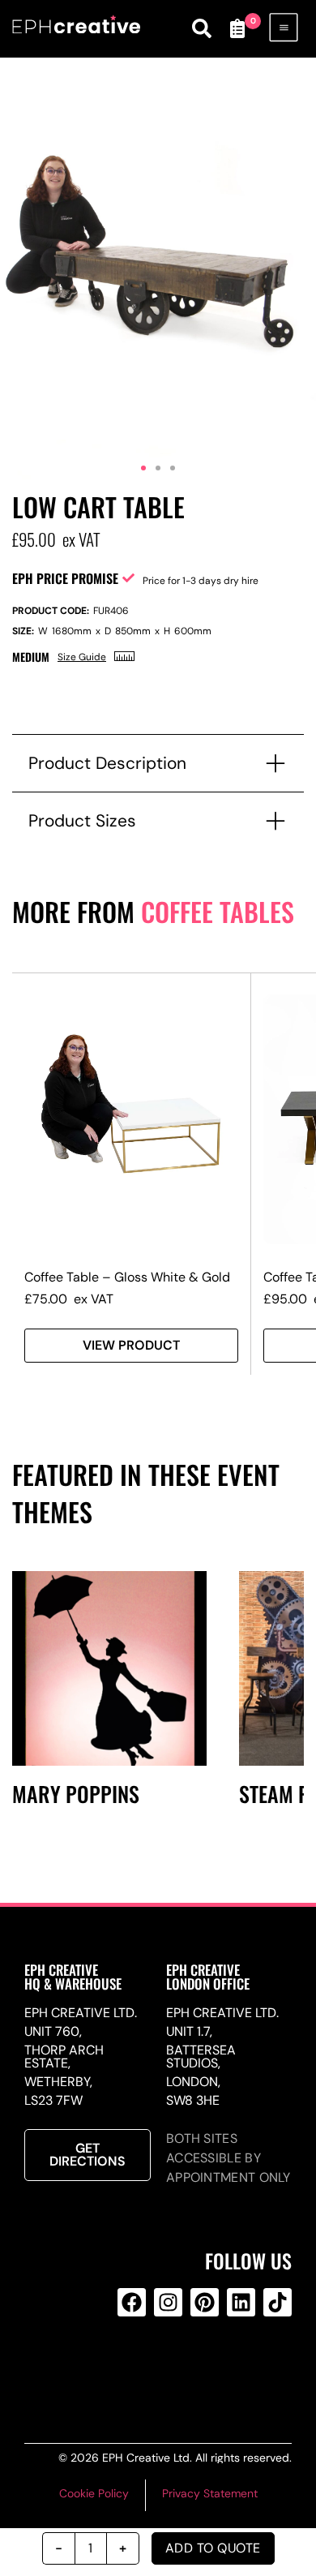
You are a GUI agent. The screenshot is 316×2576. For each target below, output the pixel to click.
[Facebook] (132, 2302)
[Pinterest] (205, 2302)
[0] (237, 28)
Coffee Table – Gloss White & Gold (127, 1277)
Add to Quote (213, 2548)
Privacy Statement (210, 2493)
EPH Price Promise (65, 578)
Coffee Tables (218, 911)
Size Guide (82, 657)
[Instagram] (168, 2302)
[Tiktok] (278, 2302)
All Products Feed (165, 2368)
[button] (143, 468)
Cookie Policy (94, 2493)
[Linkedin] (241, 2302)
